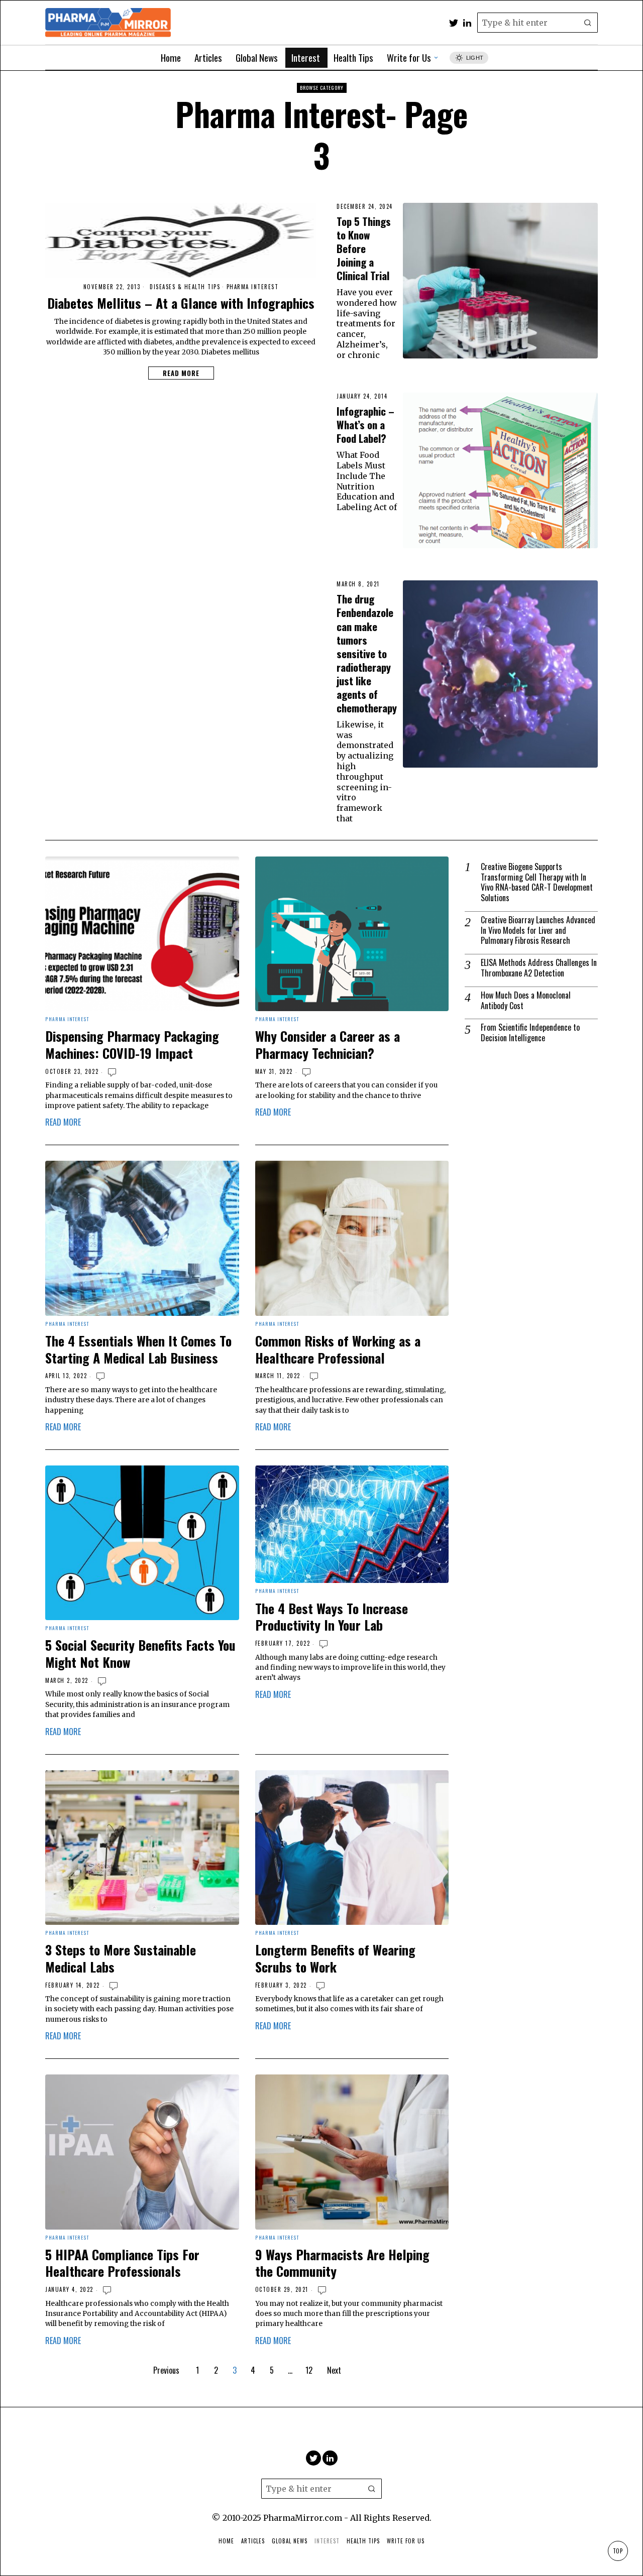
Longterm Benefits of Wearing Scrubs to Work (335, 1958)
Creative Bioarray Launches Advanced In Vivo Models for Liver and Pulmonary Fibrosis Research (538, 930)
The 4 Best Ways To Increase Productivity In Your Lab (332, 1617)
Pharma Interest (253, 287)
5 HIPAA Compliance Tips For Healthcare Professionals (122, 2263)
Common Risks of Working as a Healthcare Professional (338, 1350)
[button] (588, 23)
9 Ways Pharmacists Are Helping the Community (342, 2263)
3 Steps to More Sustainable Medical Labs (121, 1958)
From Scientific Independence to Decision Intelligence (530, 1033)
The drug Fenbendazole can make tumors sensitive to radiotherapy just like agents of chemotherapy (367, 653)
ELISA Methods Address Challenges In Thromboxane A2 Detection (539, 968)
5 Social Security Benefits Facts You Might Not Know (140, 1654)
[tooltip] (454, 23)
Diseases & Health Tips (185, 287)
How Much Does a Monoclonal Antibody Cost (526, 1001)
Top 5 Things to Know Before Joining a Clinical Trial (364, 248)
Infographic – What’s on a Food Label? (365, 424)
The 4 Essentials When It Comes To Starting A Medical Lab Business (138, 1350)
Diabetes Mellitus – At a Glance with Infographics (181, 303)
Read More (181, 373)
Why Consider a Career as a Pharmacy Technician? (328, 1045)
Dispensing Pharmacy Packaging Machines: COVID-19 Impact (132, 1045)
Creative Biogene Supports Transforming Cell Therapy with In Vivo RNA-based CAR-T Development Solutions (537, 882)
